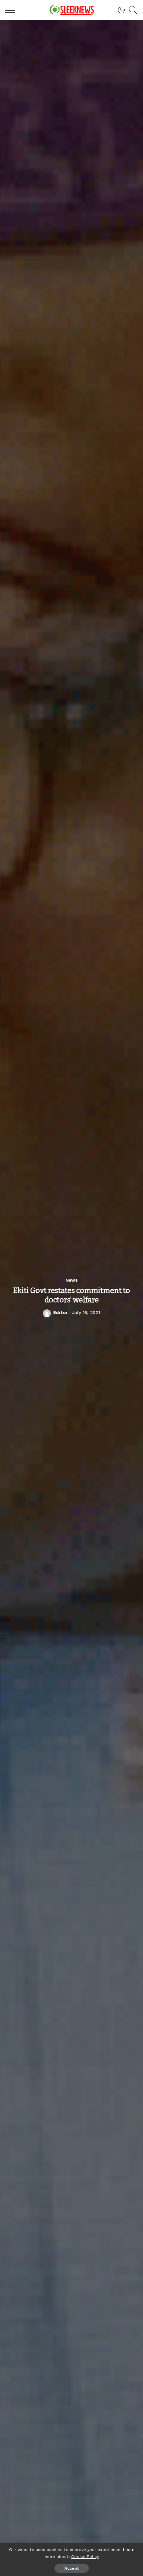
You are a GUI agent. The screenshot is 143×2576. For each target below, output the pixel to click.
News (72, 1280)
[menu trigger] (12, 10)
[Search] (131, 10)
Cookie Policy (85, 2556)
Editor (61, 1313)
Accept (72, 2568)
